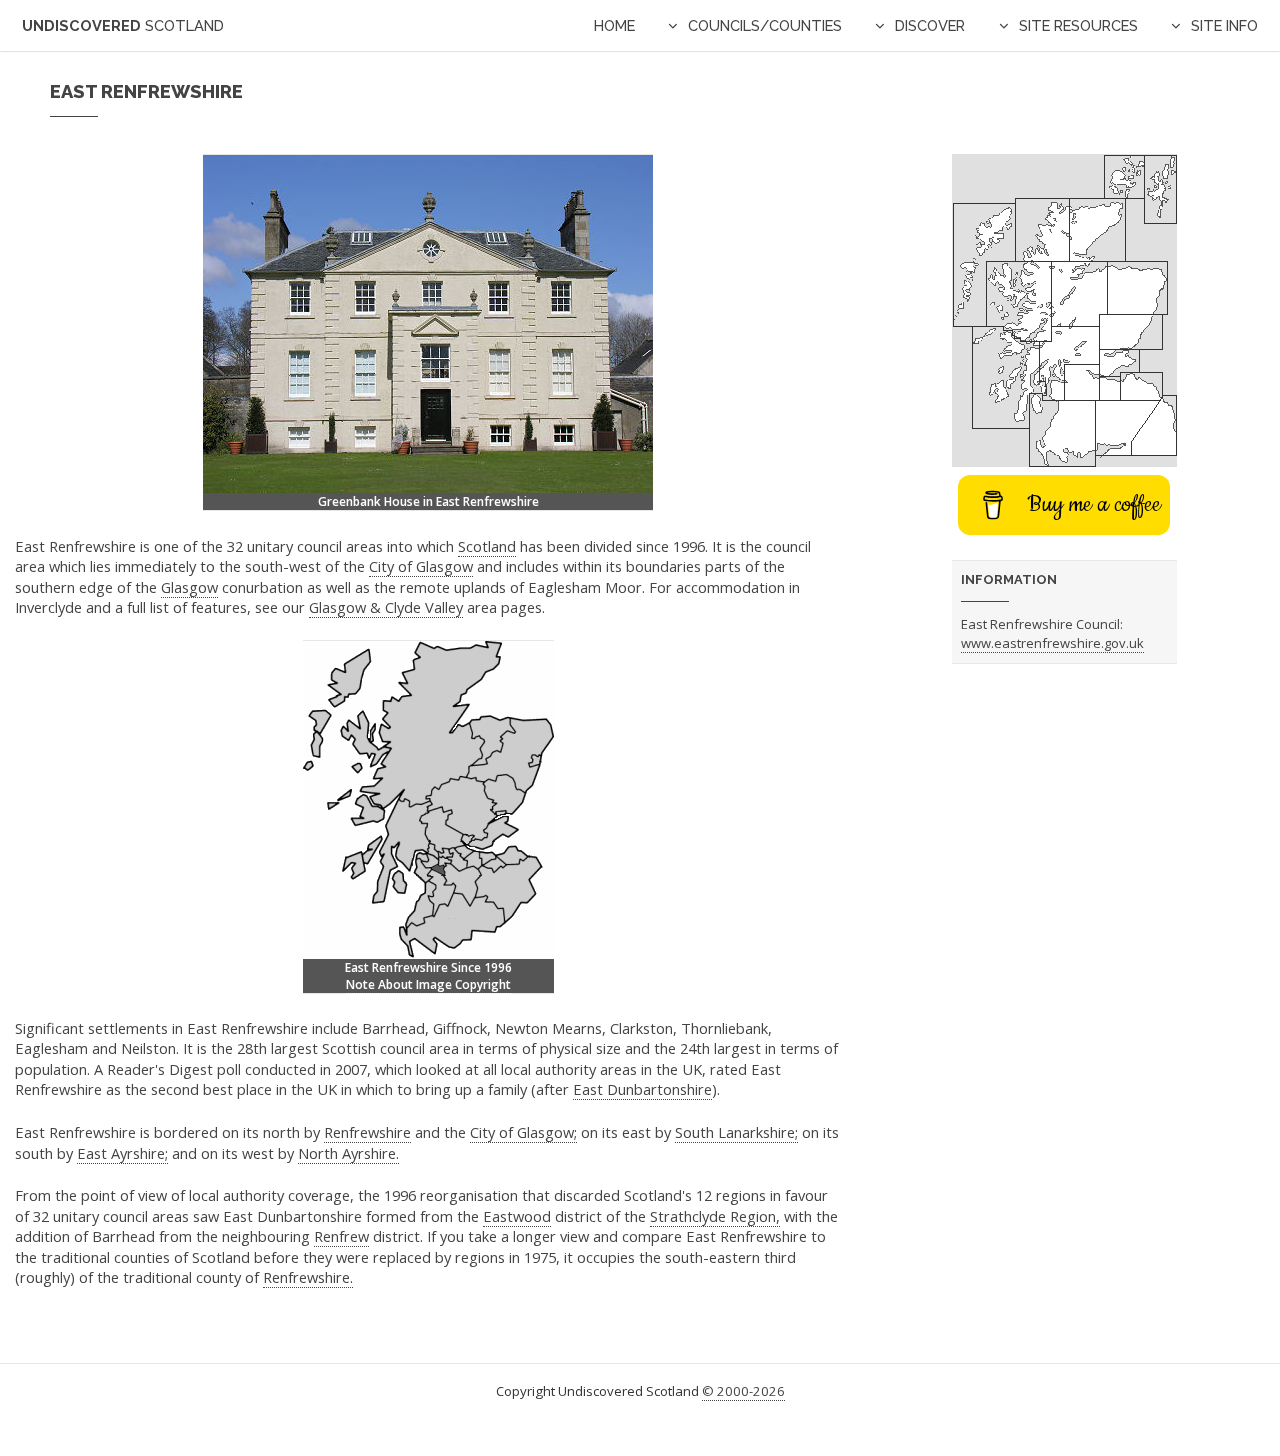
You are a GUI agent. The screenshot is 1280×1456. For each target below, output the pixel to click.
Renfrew (341, 1236)
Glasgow (189, 587)
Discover (930, 25)
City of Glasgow (421, 566)
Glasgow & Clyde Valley (386, 607)
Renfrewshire (367, 1132)
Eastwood (517, 1216)
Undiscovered (123, 25)
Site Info (1224, 25)
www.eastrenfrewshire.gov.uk (1052, 643)
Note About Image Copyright (428, 984)
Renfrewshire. (308, 1277)
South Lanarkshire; (736, 1132)
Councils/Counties (765, 25)
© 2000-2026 (743, 1391)
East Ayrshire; (122, 1153)
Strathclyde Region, (715, 1216)
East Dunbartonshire (642, 1089)
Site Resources (1078, 25)
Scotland (487, 546)
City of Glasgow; (523, 1132)
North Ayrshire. (348, 1153)
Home (614, 25)
